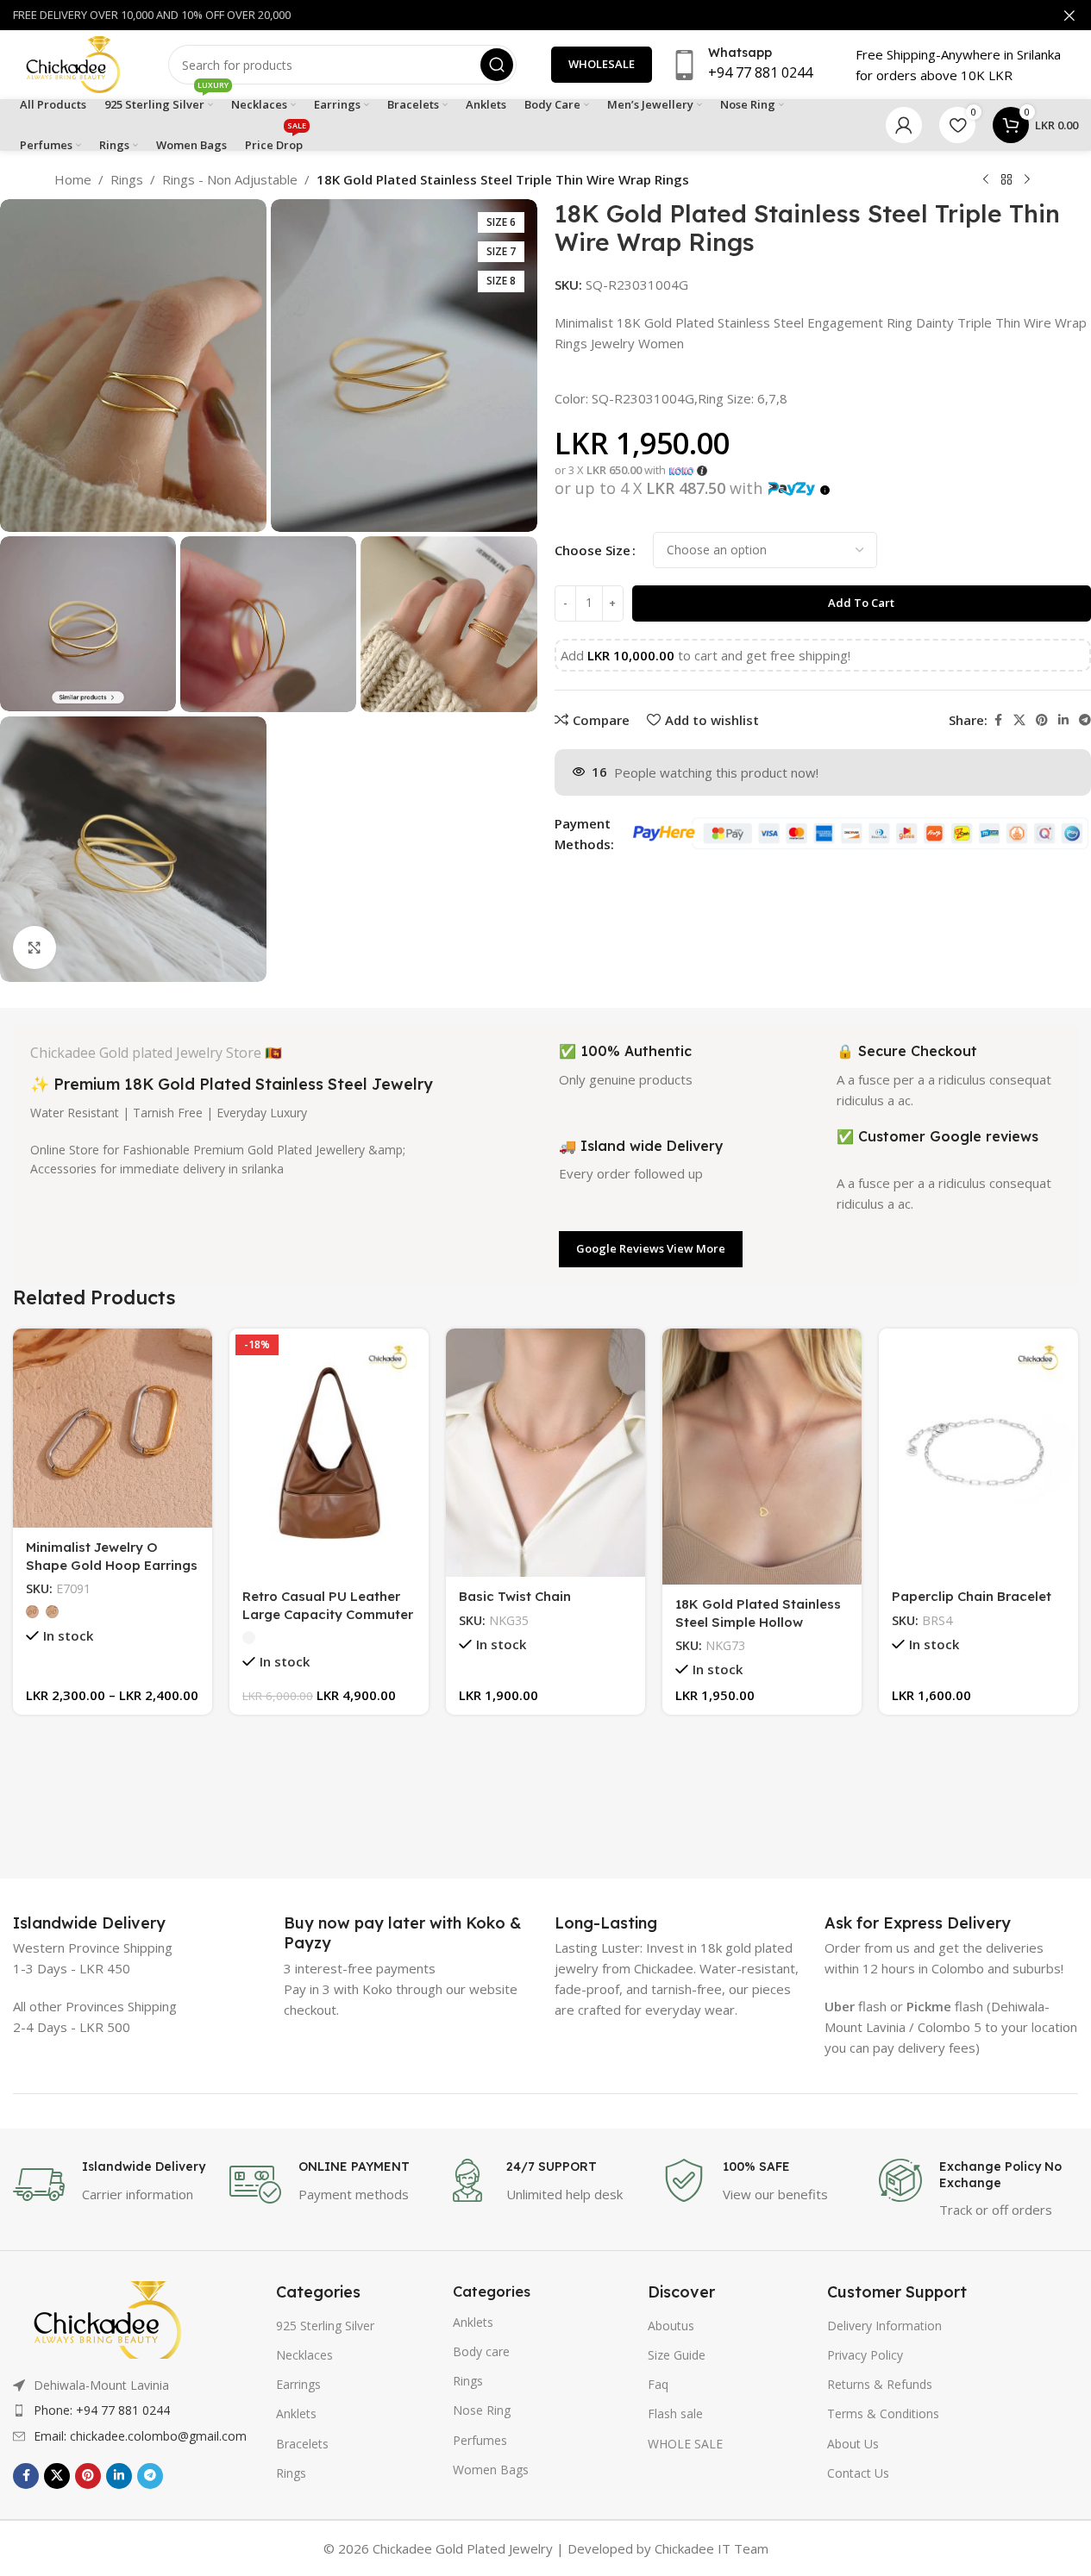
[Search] (497, 65)
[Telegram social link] (150, 2476)
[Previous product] (986, 180)
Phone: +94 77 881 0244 (102, 2410)
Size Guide (677, 2355)
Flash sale (675, 2413)
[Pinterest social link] (1042, 720)
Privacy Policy (865, 2355)
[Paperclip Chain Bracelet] (978, 1453)
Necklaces (304, 2355)
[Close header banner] (1069, 15)
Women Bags (491, 2470)
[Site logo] (73, 63)
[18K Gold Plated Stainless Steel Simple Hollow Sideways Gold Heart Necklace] (762, 1457)
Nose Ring (482, 2410)
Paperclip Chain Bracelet (972, 1596)
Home (73, 179)
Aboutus (671, 2326)
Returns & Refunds (880, 2384)
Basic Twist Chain (515, 1596)
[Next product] (1027, 180)
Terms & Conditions (883, 2413)
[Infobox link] (89, 1923)
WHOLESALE (602, 64)
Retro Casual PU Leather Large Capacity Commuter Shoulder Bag (328, 1614)
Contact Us (858, 2473)
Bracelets (302, 2444)
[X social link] (1019, 720)
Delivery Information (884, 2326)
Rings (127, 179)
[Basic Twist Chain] (545, 1453)
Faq (658, 2384)
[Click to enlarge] (34, 947)
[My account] (904, 125)
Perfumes (480, 2440)
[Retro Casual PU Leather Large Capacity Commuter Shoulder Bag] (329, 1453)
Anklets (296, 2413)
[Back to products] (1006, 180)
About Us (853, 2444)
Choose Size (593, 550)
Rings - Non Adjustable (230, 179)
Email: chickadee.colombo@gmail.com (140, 2436)
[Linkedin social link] (1063, 720)
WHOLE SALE (685, 2444)
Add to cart (861, 603)
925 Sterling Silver (325, 2326)
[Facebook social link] (998, 720)
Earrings (298, 2384)
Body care (481, 2351)
